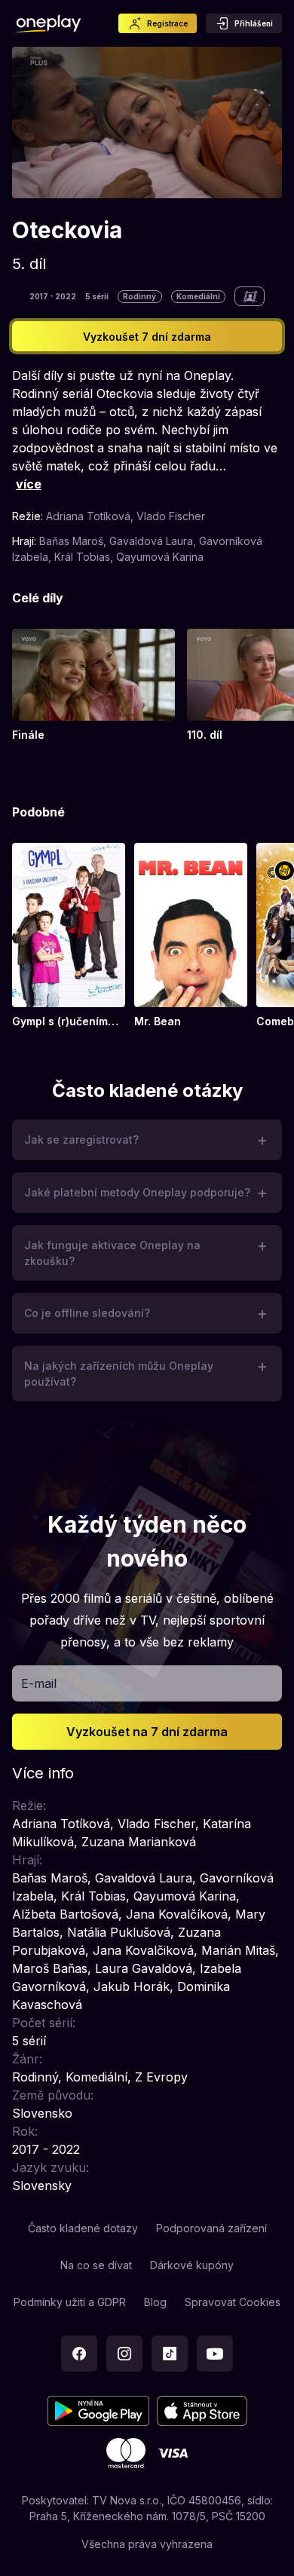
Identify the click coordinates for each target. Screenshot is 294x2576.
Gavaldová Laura (151, 541)
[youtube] (215, 2354)
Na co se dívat (96, 2265)
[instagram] (124, 2354)
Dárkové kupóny (192, 2265)
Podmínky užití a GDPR (70, 2302)
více (29, 484)
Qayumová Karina (160, 557)
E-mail (39, 1683)
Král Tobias (82, 557)
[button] (147, 1140)
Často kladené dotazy (83, 2228)
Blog (155, 2302)
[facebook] (79, 2354)
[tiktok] (170, 2354)
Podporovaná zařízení (211, 2228)
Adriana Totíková (88, 516)
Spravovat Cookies (233, 2302)
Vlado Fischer (171, 516)
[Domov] (49, 23)
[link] (93, 686)
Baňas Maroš (71, 541)
